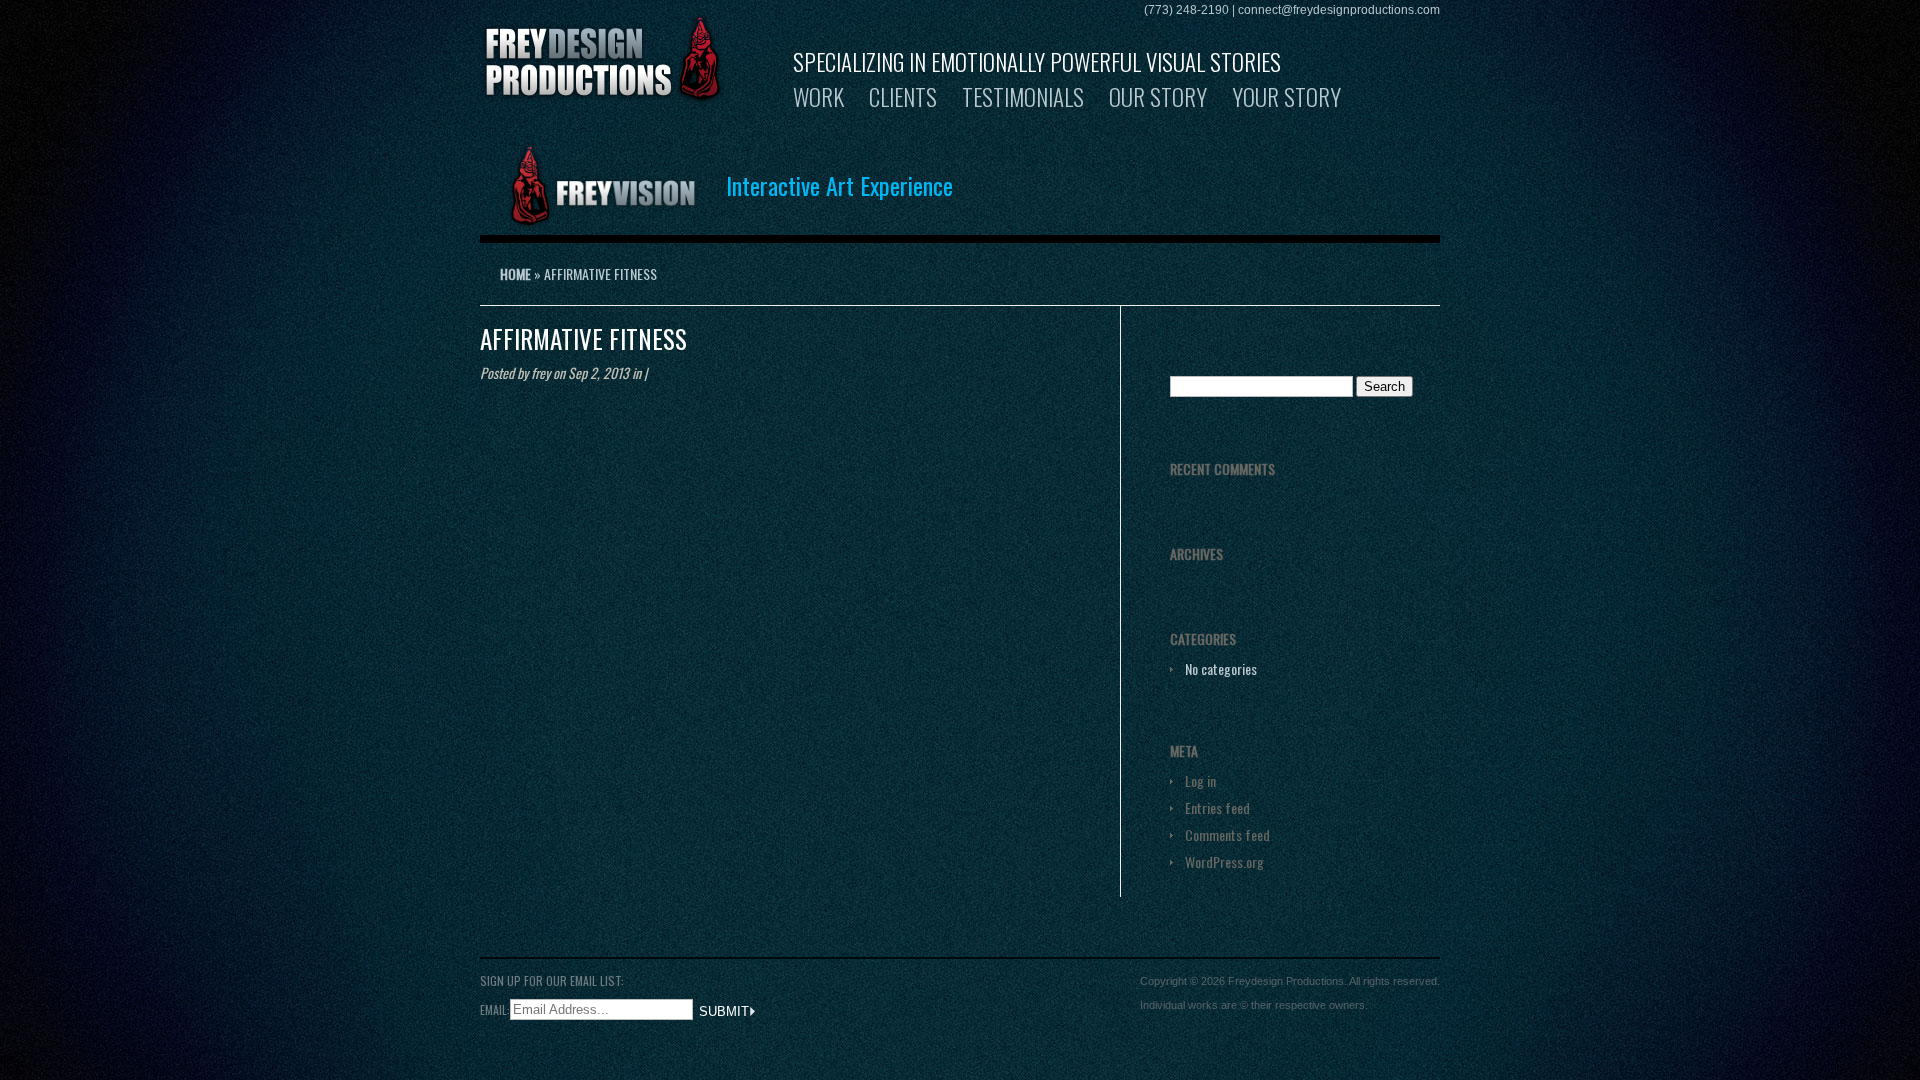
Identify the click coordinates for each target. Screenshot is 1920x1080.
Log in (1200, 780)
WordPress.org (1224, 861)
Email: (495, 1008)
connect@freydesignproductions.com (1339, 10)
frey (540, 372)
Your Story (1286, 97)
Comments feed (1227, 834)
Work (818, 97)
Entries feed (1217, 807)
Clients (903, 97)
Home (515, 273)
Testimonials (1023, 97)
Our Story (1158, 97)
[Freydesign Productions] (603, 91)
